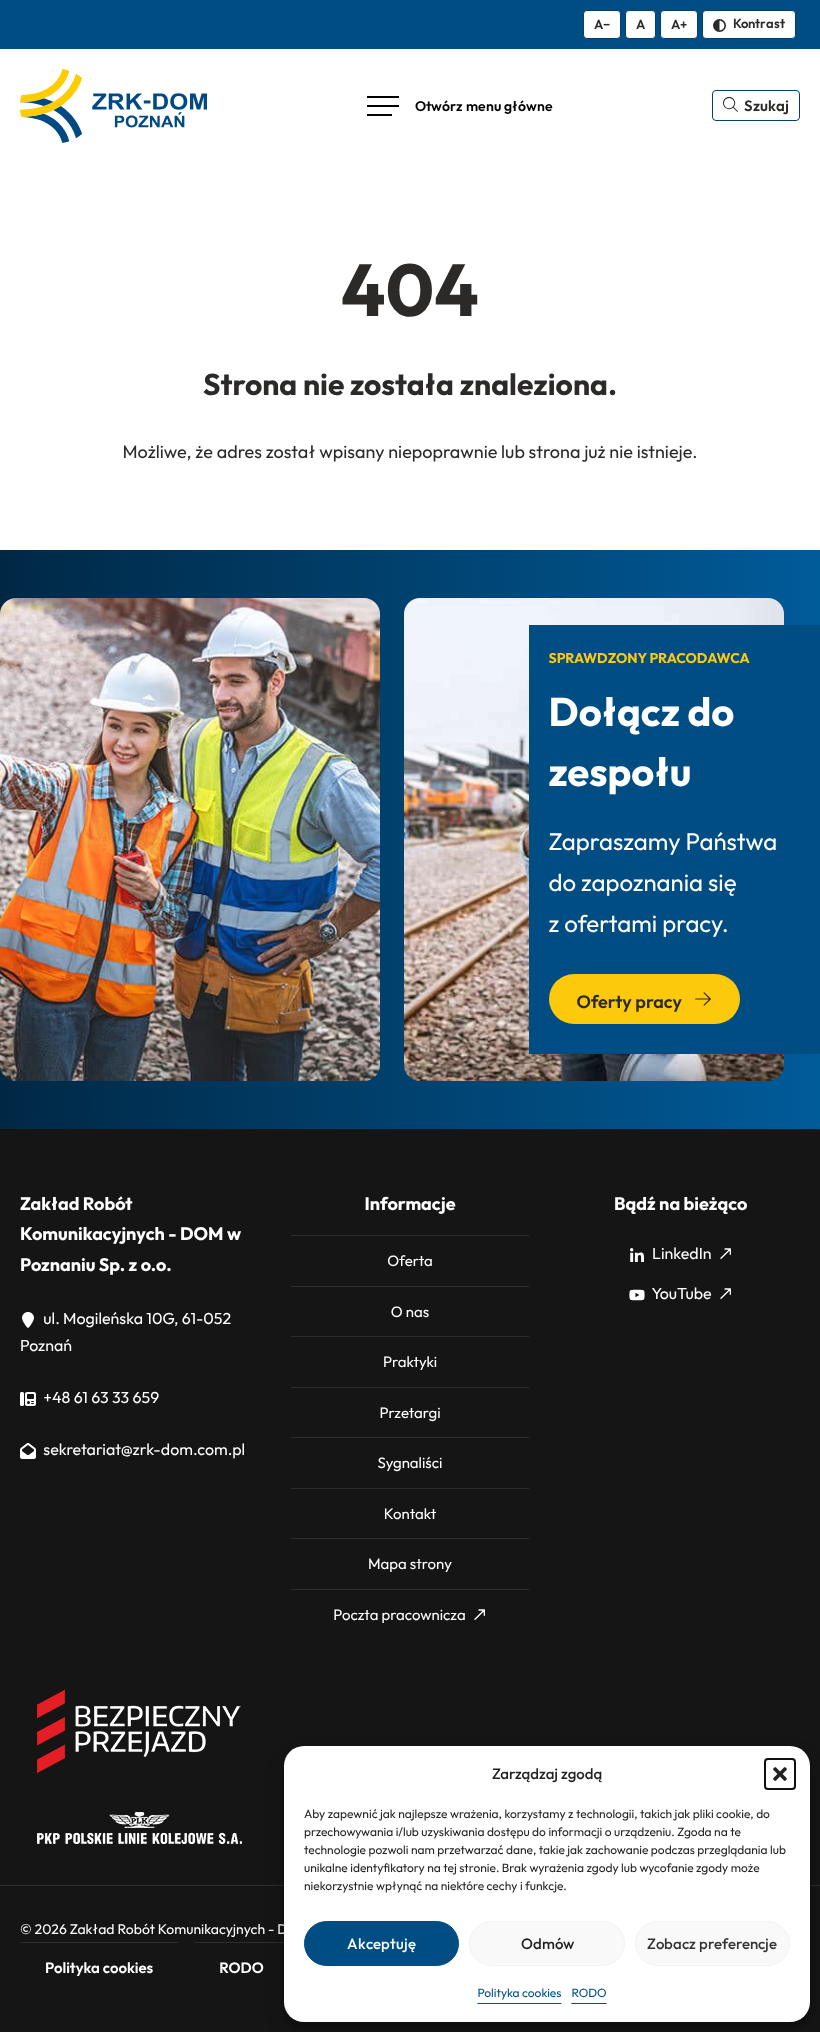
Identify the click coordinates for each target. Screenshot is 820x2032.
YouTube (680, 1294)
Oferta (410, 1260)
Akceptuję (381, 1943)
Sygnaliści (410, 1462)
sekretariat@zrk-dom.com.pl (142, 1450)
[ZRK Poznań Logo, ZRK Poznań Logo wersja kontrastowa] (113, 106)
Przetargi (409, 1412)
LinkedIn (680, 1254)
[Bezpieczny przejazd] (139, 1770)
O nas (410, 1311)
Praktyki (410, 1361)
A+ (679, 24)
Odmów (547, 1943)
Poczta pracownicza (399, 1614)
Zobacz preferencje (712, 1943)
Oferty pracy (631, 1001)
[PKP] (139, 1839)
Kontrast (757, 23)
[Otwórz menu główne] (460, 106)
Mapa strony (410, 1563)
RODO (588, 1993)
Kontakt (410, 1513)
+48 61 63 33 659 (99, 1398)
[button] (780, 1774)
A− (602, 24)
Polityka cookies (519, 1993)
